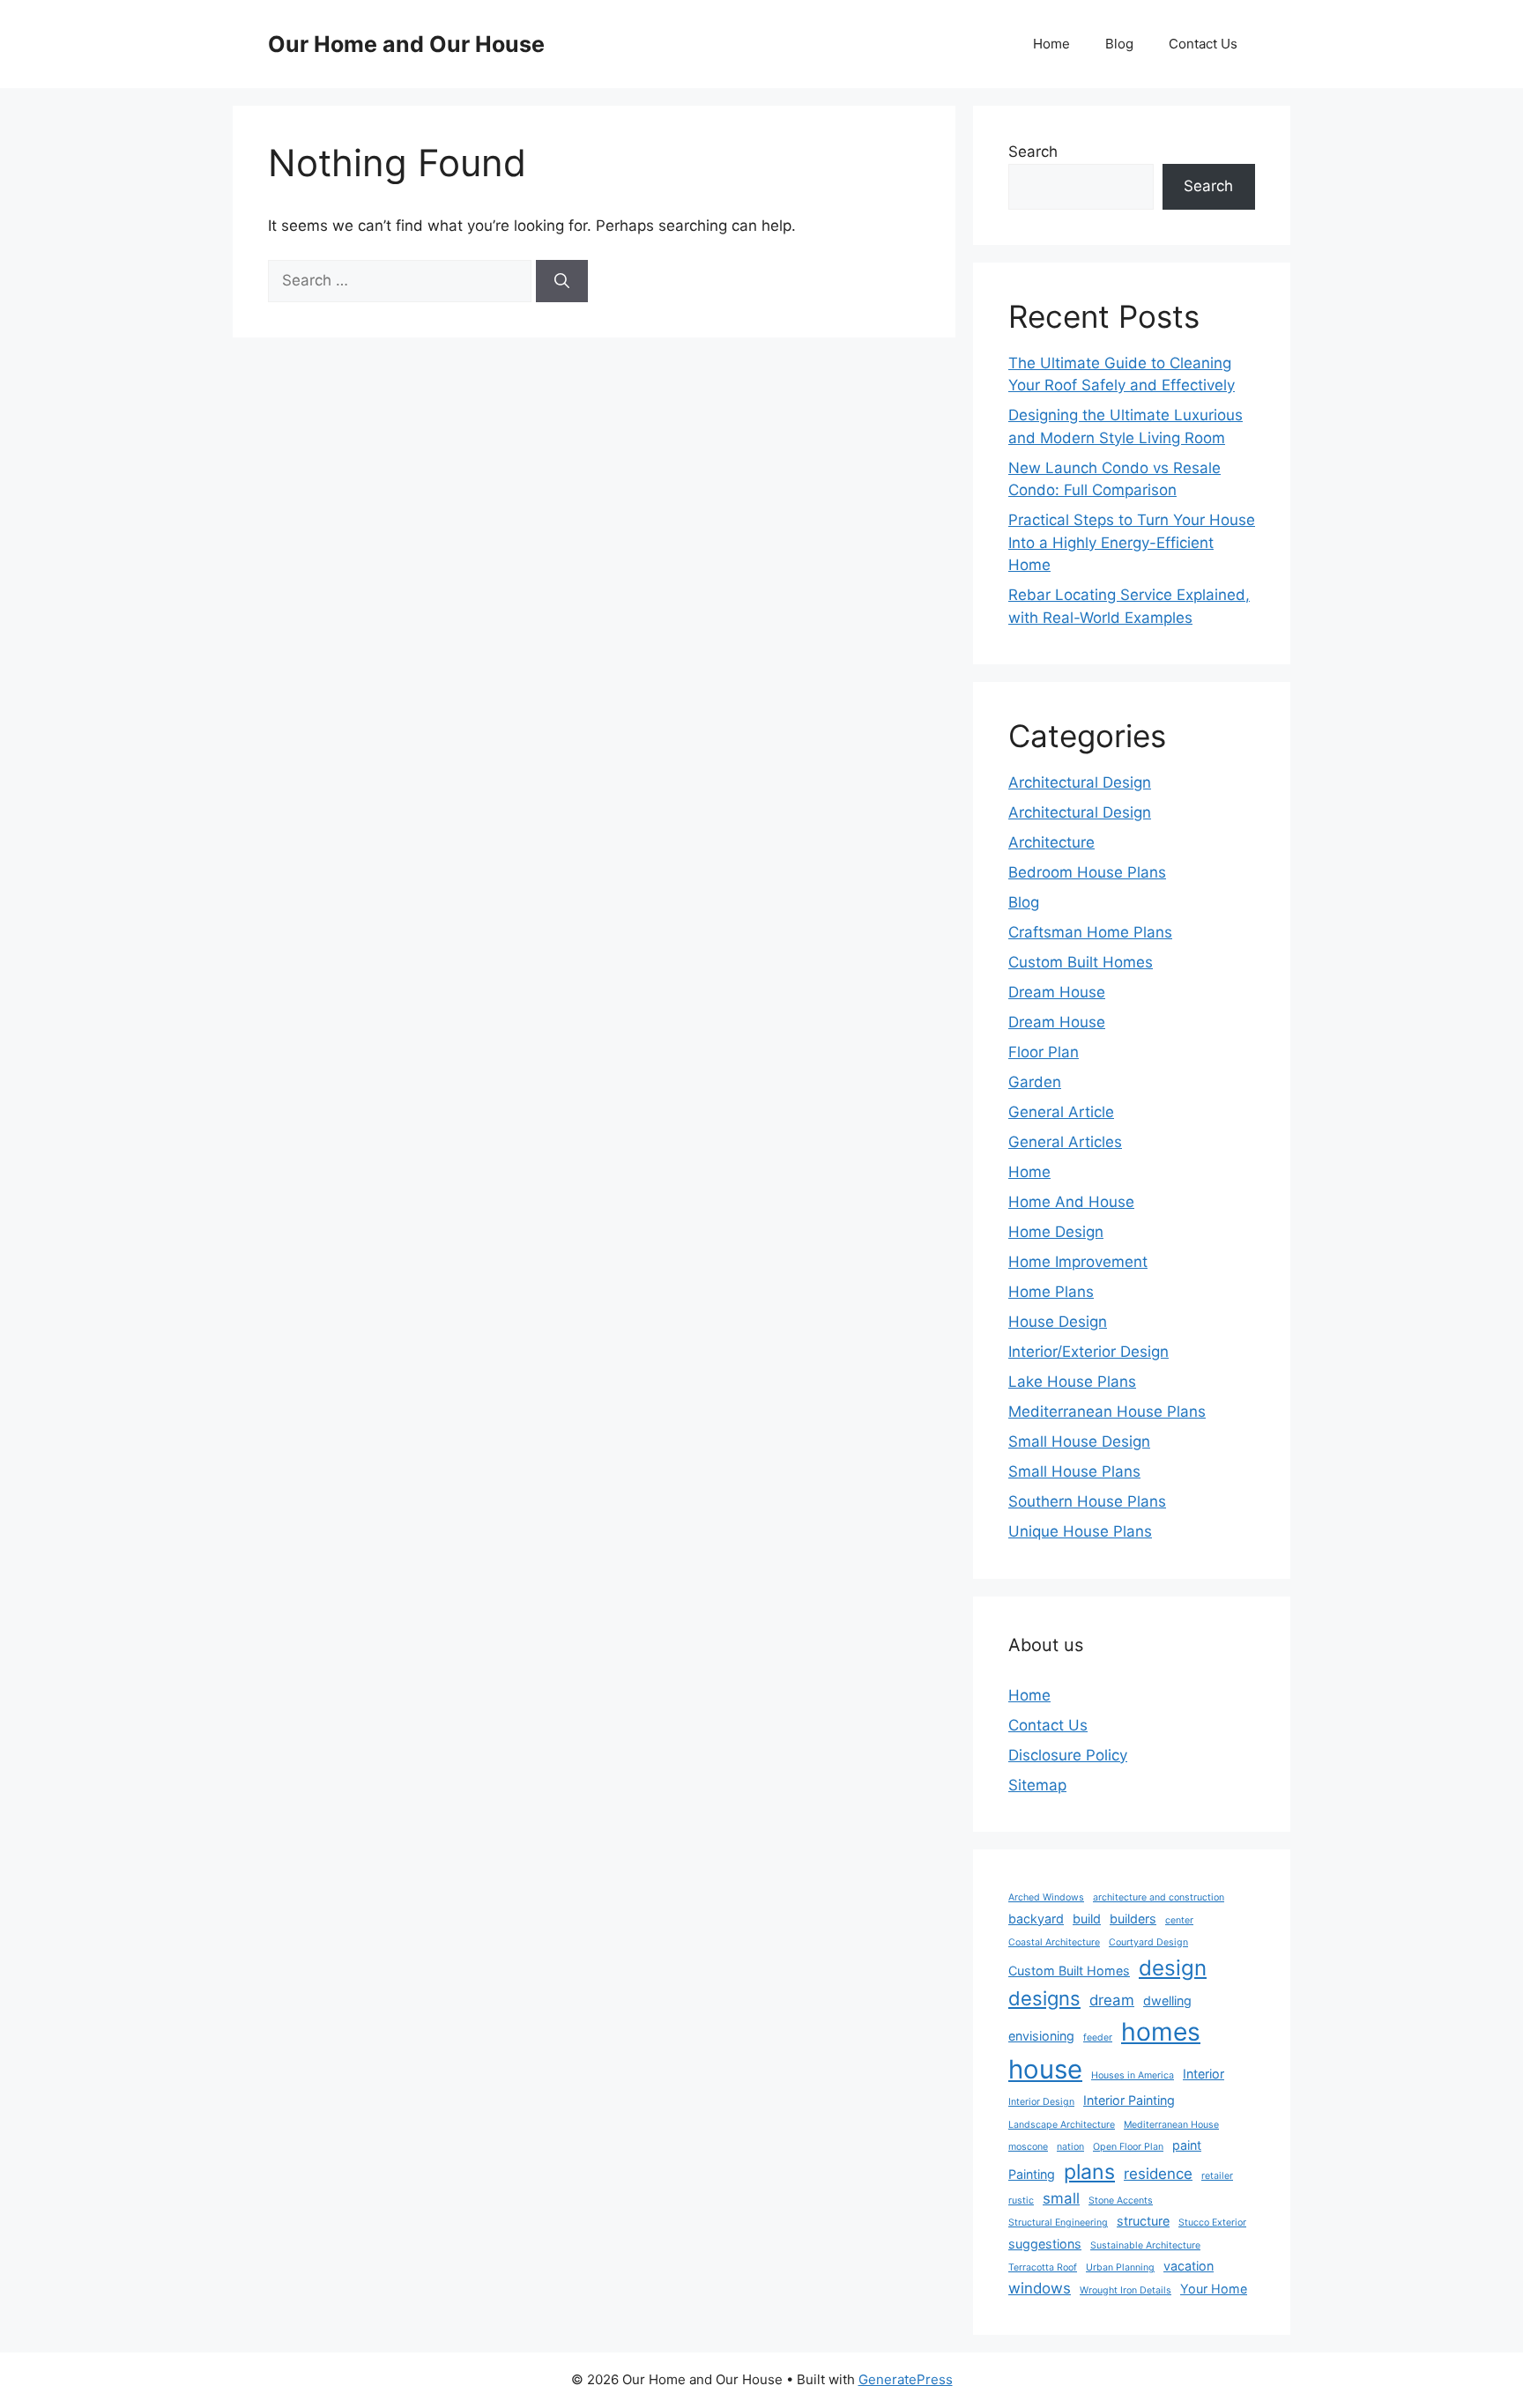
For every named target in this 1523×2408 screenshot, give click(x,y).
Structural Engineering (1058, 2223)
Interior (1204, 2074)
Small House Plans (1074, 1471)
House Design (1058, 1322)
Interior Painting (1129, 2100)
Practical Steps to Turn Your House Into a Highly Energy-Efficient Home (1132, 542)
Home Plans (1051, 1292)
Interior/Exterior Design (1088, 1352)
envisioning (1041, 2036)
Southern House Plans (1087, 1501)
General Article (1061, 1112)
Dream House (1057, 992)
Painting (1032, 2174)
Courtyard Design (1148, 1942)
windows (1040, 2288)
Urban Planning (1120, 2267)
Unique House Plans (1080, 1531)
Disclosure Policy (1068, 1755)
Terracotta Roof (1043, 2267)
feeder (1098, 2038)
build (1087, 1919)
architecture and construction (1159, 1897)
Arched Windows (1046, 1897)
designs (1044, 1998)
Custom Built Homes (1081, 962)
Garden (1035, 1082)
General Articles (1065, 1142)
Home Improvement (1078, 1262)
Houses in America (1133, 2075)
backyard (1036, 1919)
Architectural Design (1080, 782)
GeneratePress (906, 2379)
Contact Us (1203, 44)
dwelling (1167, 2000)
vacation (1189, 2266)
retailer (1217, 2176)
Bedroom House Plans (1087, 872)
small (1061, 2198)
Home (1051, 44)
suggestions (1045, 2244)
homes (1161, 2032)
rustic (1021, 2201)
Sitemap (1037, 1785)
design (1173, 1968)
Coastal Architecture (1054, 1942)
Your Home (1214, 2289)
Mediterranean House (1171, 2125)
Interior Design (1041, 2102)
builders (1133, 1919)
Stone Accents (1121, 2201)
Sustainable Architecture (1145, 2245)
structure (1143, 2221)
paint (1187, 2145)
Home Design (1056, 1232)
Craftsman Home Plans (1090, 932)
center (1179, 1920)
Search (1033, 152)
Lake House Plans (1072, 1382)
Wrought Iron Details (1126, 2290)
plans (1089, 2172)
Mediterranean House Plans (1107, 1411)
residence (1158, 2174)
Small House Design (1079, 1441)
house (1045, 2069)
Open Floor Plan (1128, 2147)
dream (1112, 2000)
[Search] (562, 281)
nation (1070, 2147)
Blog (1119, 44)
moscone (1028, 2147)
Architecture (1051, 842)
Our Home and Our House (406, 44)
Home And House (1071, 1202)
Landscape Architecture (1062, 2125)
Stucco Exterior (1212, 2223)
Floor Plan (1044, 1052)
